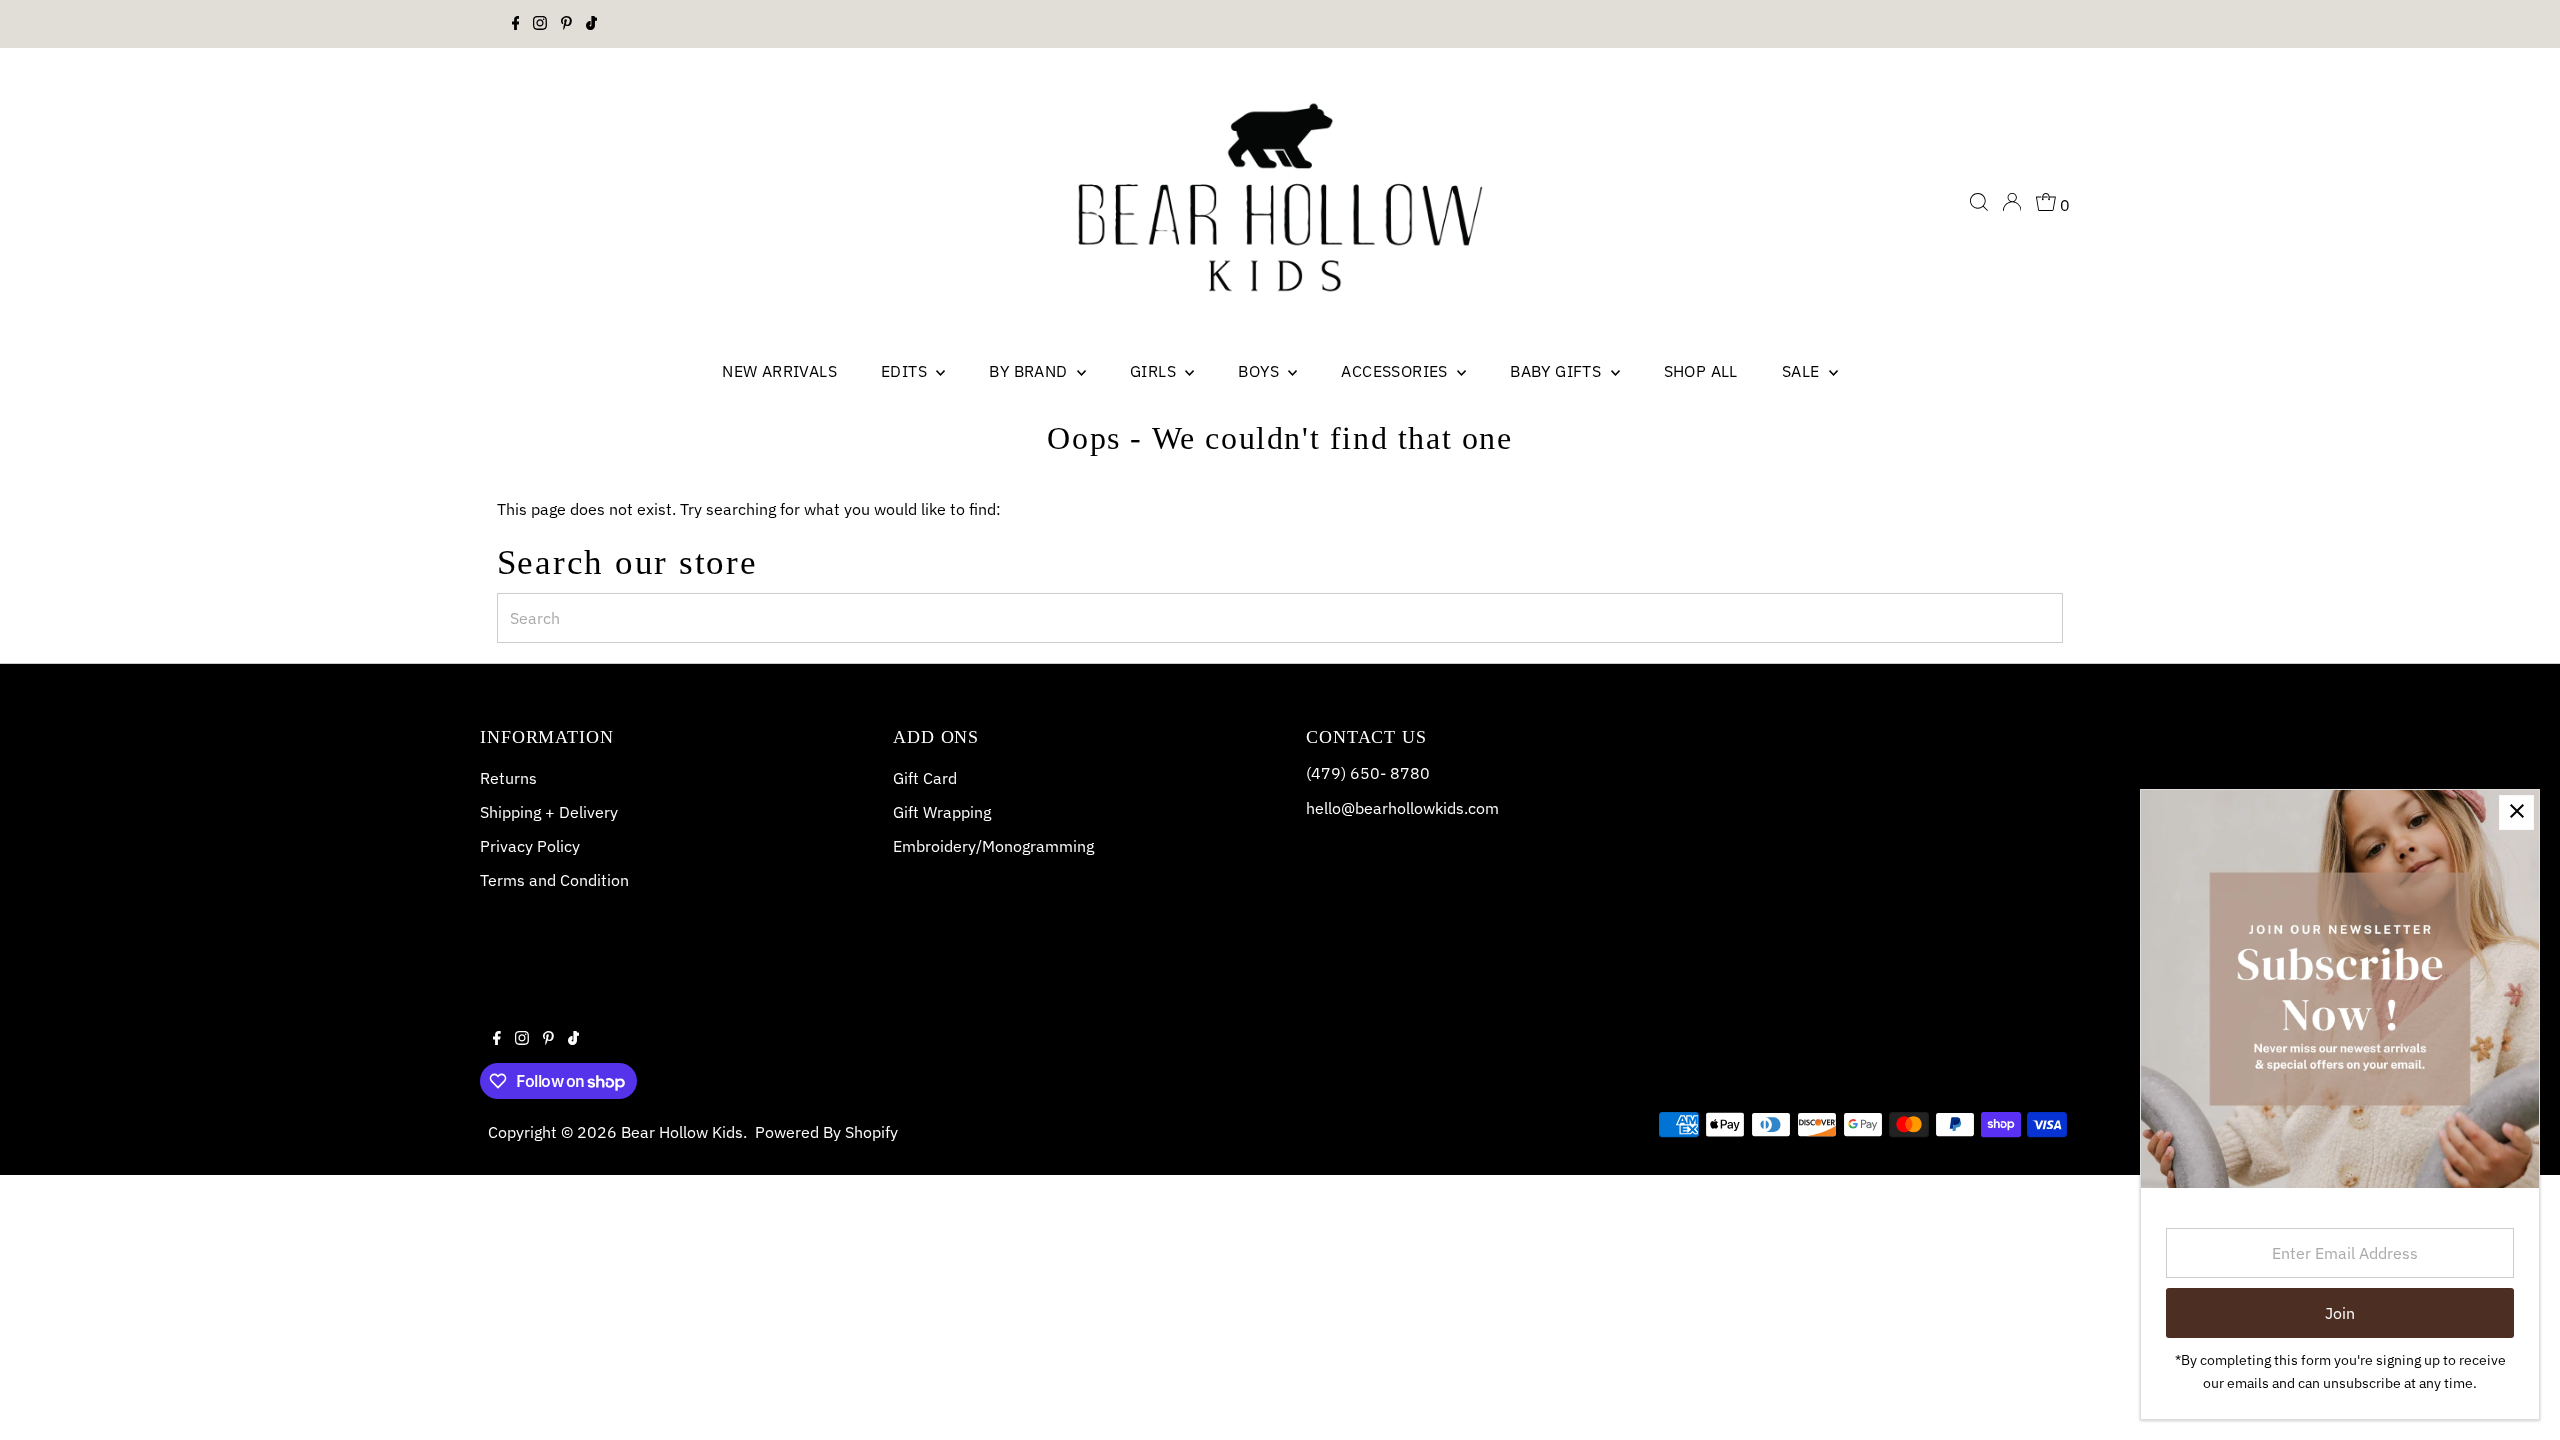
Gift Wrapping (942, 812)
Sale (1803, 371)
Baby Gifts (1557, 371)
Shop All (1701, 371)
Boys (1260, 371)
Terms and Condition (554, 880)
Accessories (1396, 371)
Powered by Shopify (826, 1132)
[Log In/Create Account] (2012, 202)
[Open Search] (1979, 202)
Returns (508, 778)
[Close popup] (2516, 812)
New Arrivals (779, 371)
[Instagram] (540, 24)
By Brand (1030, 371)
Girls (1155, 371)
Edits (906, 371)
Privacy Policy (530, 846)
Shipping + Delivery (549, 812)
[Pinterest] (566, 24)
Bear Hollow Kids (682, 1132)
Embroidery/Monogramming (993, 846)
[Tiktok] (591, 24)
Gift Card (925, 778)
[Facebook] (516, 24)
